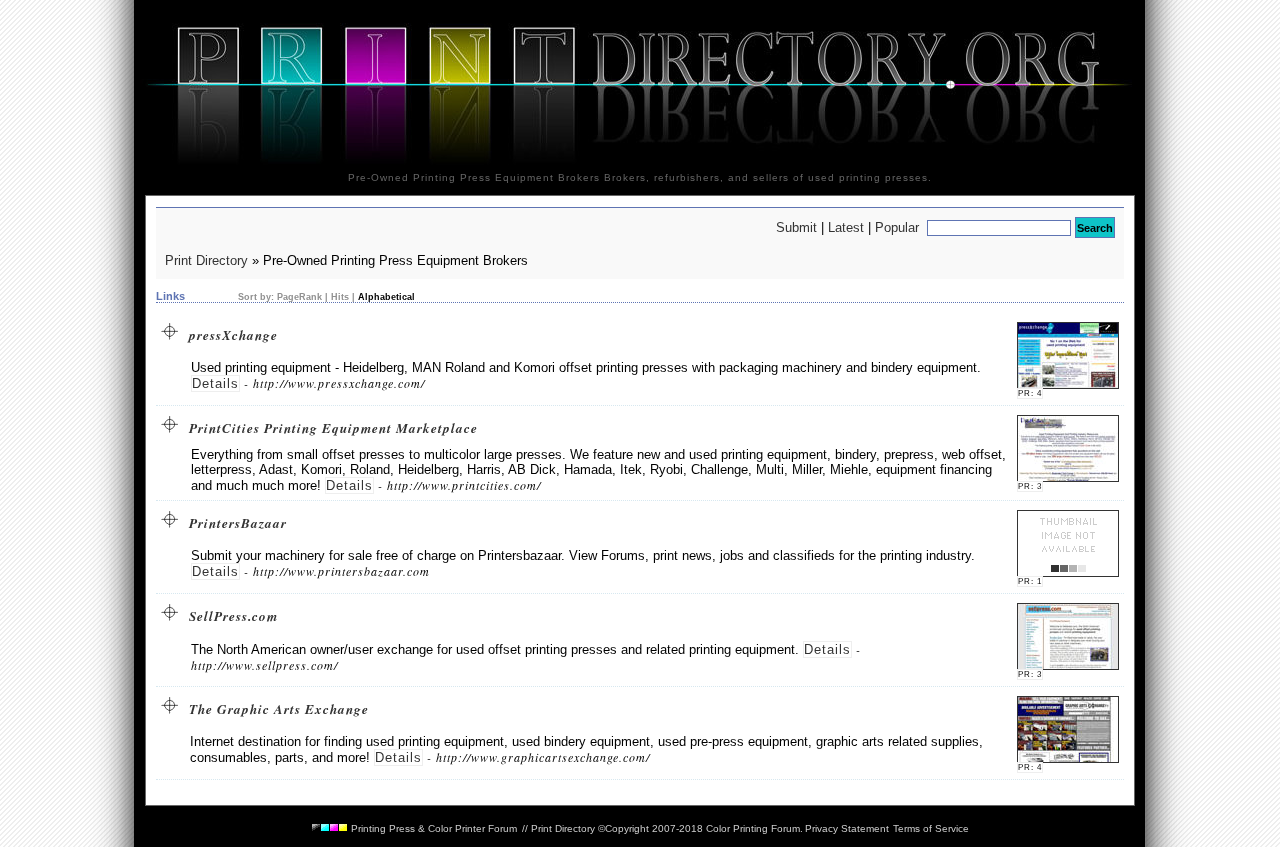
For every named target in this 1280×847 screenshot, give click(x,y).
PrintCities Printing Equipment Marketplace (329, 428)
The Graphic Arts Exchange (274, 709)
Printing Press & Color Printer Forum (432, 828)
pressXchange (229, 335)
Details (215, 383)
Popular (897, 227)
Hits (340, 297)
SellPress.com (229, 616)
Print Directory (206, 260)
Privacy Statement (847, 828)
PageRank (298, 297)
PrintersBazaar (233, 523)
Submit (796, 227)
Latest (846, 227)
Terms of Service (931, 828)
